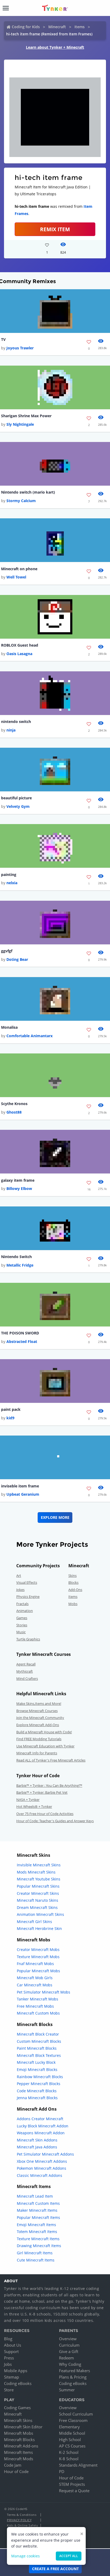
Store (9, 2390)
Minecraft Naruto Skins (38, 1900)
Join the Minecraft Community (40, 1718)
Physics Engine (28, 1597)
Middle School (72, 2433)
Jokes (20, 1590)
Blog (8, 2339)
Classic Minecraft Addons (40, 2175)
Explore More (55, 1517)
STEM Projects (72, 2484)
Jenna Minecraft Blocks (37, 2098)
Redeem (66, 2358)
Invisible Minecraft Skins (39, 1865)
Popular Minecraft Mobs (38, 1971)
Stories (22, 1625)
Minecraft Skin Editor (23, 2427)
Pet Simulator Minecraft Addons (45, 2154)
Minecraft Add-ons (21, 2446)
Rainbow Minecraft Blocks (40, 2077)
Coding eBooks (18, 2383)
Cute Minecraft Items (36, 2260)
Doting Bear (17, 959)
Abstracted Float (22, 1341)
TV (3, 339)
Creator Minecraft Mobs (38, 1949)
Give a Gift (69, 2351)
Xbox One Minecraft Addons (42, 2161)
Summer (67, 2390)
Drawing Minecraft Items (39, 2246)
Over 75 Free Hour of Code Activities (45, 1814)
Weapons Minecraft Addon (41, 2133)
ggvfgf (7, 951)
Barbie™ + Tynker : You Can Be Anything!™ (49, 1785)
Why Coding (70, 2364)
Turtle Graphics (28, 1639)
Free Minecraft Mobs (35, 2006)
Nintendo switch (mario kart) (28, 492)
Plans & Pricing (73, 2377)
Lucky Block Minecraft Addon (43, 2126)
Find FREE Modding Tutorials (39, 1739)
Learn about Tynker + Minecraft (55, 47)
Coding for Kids (26, 27)
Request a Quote (74, 2491)
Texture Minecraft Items (38, 2239)
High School (70, 2439)
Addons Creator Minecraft (40, 2119)
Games (22, 1618)
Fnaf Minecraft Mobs (35, 1964)
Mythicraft (25, 1671)
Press (9, 2358)
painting (9, 874)
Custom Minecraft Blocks (39, 2041)
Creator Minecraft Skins (38, 1893)
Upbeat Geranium (23, 1494)
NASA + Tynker (28, 1800)
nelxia (12, 883)
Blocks (73, 1582)
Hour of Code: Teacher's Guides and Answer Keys (55, 1821)
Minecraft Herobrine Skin (39, 1928)
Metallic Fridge (20, 1265)
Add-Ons (75, 1590)
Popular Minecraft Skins (38, 1886)
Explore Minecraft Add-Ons (38, 1725)
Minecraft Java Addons (37, 2147)
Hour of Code (16, 2471)
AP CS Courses (72, 2446)
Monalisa (9, 1027)
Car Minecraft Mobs (35, 1985)
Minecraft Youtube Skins (39, 1879)
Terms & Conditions (22, 2515)
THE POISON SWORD (20, 1333)
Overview (68, 2339)
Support (11, 2351)
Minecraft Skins (18, 2420)
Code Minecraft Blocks (37, 2091)
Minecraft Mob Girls (35, 1978)
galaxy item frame (18, 1180)
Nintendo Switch (16, 1257)
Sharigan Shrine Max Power (26, 416)
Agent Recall (26, 1664)
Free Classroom (73, 2420)
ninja (11, 730)
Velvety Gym (18, 806)
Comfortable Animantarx (30, 1036)
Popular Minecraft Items (38, 2217)
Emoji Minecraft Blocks (37, 2070)
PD (62, 2471)
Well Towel (16, 577)
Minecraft (57, 27)
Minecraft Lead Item (35, 2196)
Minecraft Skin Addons (37, 2140)
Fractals (22, 1604)
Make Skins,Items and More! (39, 1703)
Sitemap (11, 2377)
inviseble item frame (20, 1486)
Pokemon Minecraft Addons (42, 2168)
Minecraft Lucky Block (36, 2062)
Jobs (8, 2364)
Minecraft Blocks (19, 2439)
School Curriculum (76, 2414)
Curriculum (69, 2345)
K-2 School (69, 2452)
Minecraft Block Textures (39, 2055)
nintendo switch (16, 721)
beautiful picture (16, 798)
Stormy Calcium (21, 501)
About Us (13, 2345)
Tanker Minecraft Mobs (38, 1999)
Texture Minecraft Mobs (38, 1957)
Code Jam (13, 2465)
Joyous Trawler (20, 348)
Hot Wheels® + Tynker (34, 1806)
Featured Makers (74, 2371)
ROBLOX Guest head (20, 645)
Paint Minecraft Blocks (37, 2048)
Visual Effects (27, 1582)
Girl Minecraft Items (35, 2253)
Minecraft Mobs (19, 2433)
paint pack (11, 1409)
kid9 (10, 1418)
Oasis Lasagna (19, 654)
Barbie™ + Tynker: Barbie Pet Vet (42, 1792)
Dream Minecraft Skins (37, 1907)
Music (21, 1632)
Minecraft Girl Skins (34, 1922)
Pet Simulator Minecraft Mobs (44, 1992)
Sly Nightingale (20, 424)
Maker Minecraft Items (37, 2210)
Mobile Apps (16, 2371)
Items (80, 27)
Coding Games (17, 2408)
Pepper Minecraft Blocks (39, 2084)
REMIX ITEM (55, 229)
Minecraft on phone (19, 569)
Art (19, 1576)
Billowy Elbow (19, 1188)
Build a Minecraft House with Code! (44, 1732)
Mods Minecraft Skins (36, 1872)
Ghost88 (14, 1112)
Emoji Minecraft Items (36, 2225)
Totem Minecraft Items (37, 2232)
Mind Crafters (27, 1678)
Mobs (73, 1604)
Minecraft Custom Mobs (38, 2013)
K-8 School (69, 2459)
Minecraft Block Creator (38, 2034)
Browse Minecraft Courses (37, 1711)
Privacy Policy (19, 2520)
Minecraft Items (18, 2452)
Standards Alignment (78, 2465)
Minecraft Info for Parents (37, 1753)
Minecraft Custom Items (38, 2203)
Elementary (69, 2427)
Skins (72, 1576)
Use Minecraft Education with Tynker (45, 1746)
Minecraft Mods (19, 2459)
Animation (25, 1611)
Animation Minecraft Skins (40, 1914)
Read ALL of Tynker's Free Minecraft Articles (51, 1760)
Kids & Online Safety (22, 2525)
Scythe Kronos (14, 1104)
